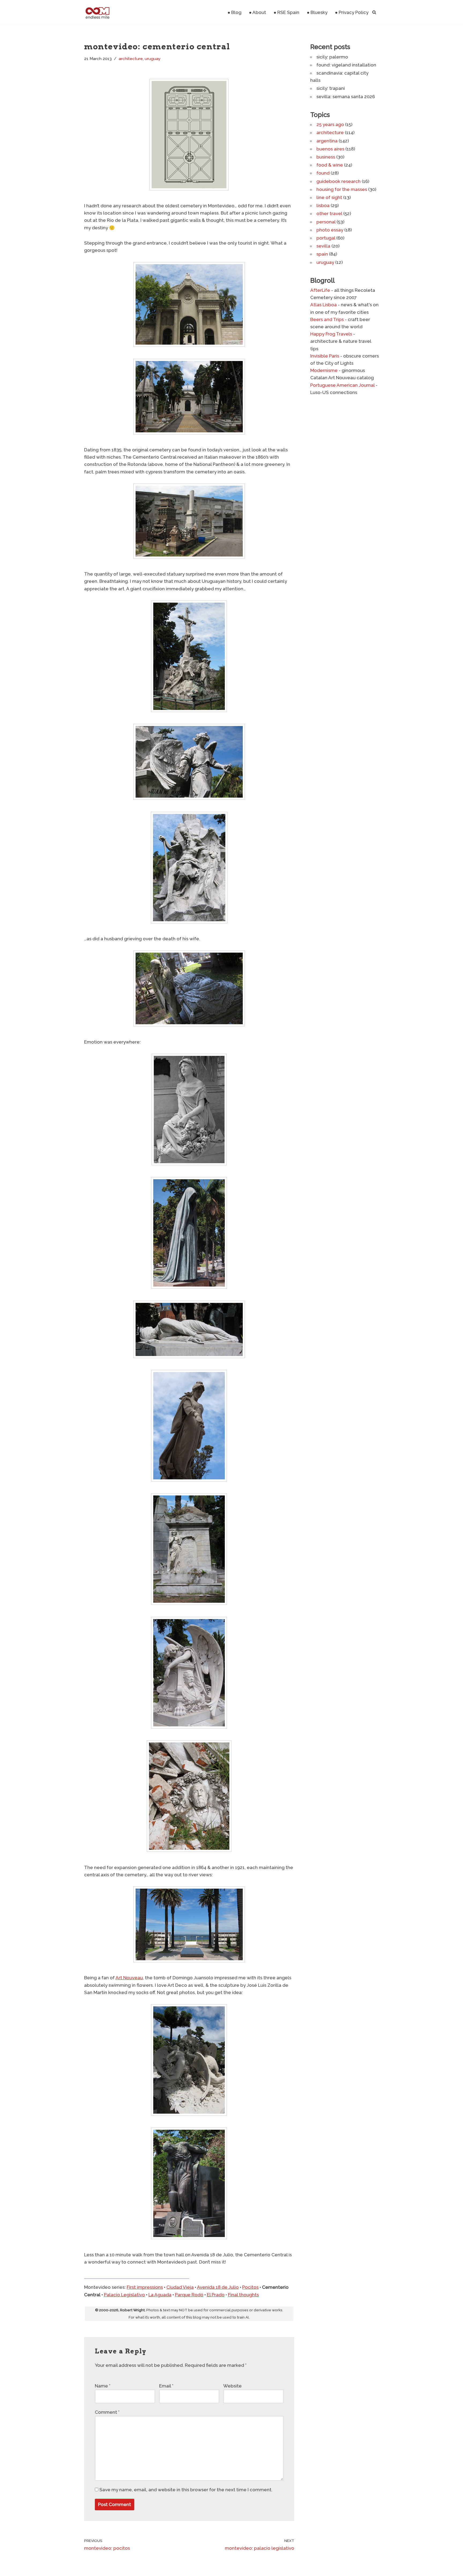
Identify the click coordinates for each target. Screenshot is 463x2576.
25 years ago (330, 124)
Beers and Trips (327, 319)
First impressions (145, 2287)
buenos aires (330, 149)
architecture (131, 59)
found (323, 173)
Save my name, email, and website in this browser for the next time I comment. (186, 2490)
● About (257, 12)
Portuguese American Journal (342, 385)
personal (326, 222)
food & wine (330, 165)
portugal (326, 238)
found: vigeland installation (346, 65)
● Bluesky (317, 12)
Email (166, 2386)
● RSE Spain (286, 12)
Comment (107, 2412)
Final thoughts (243, 2295)
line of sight (329, 197)
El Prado (216, 2295)
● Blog (234, 12)
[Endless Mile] (97, 12)
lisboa (323, 205)
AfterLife (320, 290)
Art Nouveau (129, 1978)
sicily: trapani (331, 88)
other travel (329, 213)
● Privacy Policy (352, 12)
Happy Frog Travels (331, 334)
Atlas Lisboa (324, 305)
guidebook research (339, 181)
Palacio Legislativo (124, 2295)
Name (103, 2386)
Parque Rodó (189, 2295)
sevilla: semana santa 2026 (346, 97)
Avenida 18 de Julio (218, 2287)
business (326, 157)
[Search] (374, 12)
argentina (327, 141)
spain (322, 254)
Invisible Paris (325, 356)
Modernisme (324, 370)
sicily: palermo (332, 57)
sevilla (323, 246)
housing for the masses (342, 189)
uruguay (153, 59)
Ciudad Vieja (180, 2287)
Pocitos (250, 2287)
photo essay (330, 230)
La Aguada (160, 2295)
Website (232, 2386)
